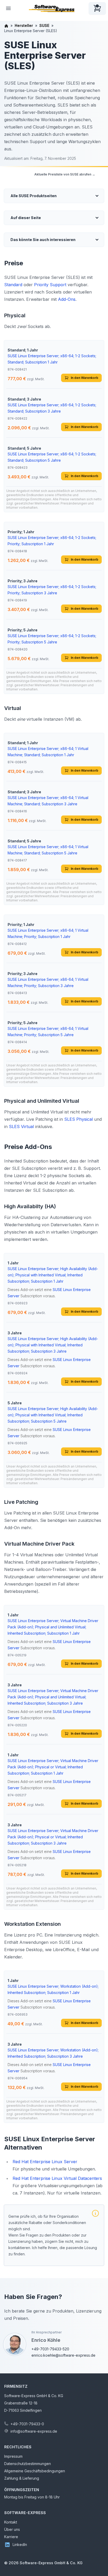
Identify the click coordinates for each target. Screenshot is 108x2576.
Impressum (13, 2456)
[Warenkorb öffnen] (97, 8)
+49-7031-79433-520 (50, 2349)
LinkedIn (20, 2545)
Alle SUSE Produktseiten (34, 196)
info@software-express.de (34, 2431)
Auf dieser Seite (26, 218)
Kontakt (11, 2522)
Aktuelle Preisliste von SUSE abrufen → (65, 174)
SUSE (44, 25)
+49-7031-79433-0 (27, 2424)
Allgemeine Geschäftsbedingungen (35, 2471)
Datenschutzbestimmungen (28, 2464)
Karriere (11, 2537)
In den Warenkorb (85, 378)
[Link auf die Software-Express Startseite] (52, 8)
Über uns (12, 2529)
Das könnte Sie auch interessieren (43, 240)
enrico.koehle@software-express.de (63, 2355)
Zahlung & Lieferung (22, 2478)
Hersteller (24, 25)
